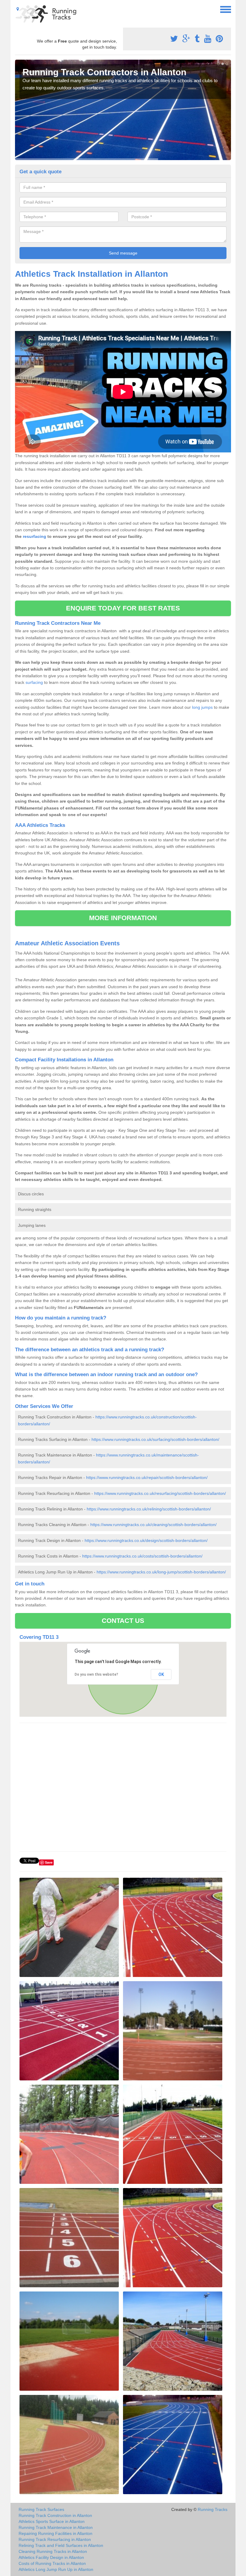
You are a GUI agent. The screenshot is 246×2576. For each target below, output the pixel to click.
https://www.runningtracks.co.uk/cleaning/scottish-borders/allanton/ (153, 1525)
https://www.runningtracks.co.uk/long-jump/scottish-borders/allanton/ (161, 1572)
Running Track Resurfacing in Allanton (55, 2539)
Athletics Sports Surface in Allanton (52, 2521)
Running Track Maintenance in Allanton (56, 2527)
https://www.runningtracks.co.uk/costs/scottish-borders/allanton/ (142, 1556)
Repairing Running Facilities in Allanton (55, 2533)
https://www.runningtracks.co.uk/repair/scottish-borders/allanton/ (147, 1477)
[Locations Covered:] (18, 9)
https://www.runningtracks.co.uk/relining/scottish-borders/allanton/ (149, 1509)
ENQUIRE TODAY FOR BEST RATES (123, 608)
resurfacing (34, 536)
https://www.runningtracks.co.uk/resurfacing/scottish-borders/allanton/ (160, 1493)
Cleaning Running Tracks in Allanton (53, 2551)
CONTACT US (123, 1621)
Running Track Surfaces (41, 2509)
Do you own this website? (96, 1674)
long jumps (202, 707)
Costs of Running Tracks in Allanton (52, 2563)
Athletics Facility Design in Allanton (51, 2557)
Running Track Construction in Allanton (55, 2515)
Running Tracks (213, 2509)
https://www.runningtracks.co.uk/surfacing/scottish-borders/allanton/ (155, 1439)
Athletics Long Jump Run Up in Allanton (56, 2569)
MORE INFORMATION (123, 918)
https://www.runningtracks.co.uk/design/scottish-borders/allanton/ (146, 1540)
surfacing (34, 682)
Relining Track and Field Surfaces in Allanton (61, 2545)
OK (161, 1674)
